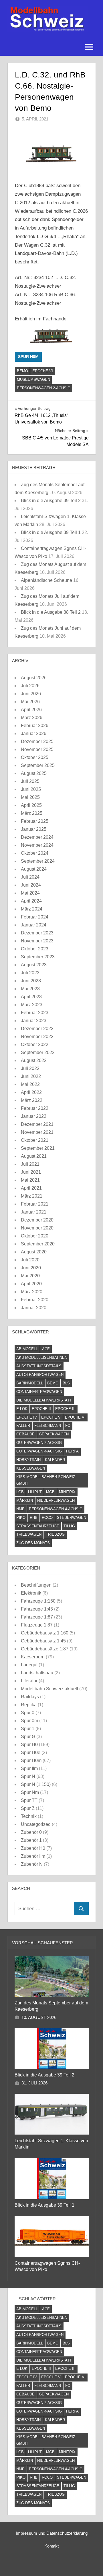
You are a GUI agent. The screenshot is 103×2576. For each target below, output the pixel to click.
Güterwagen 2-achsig (39, 1443)
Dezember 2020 (37, 1220)
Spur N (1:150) (36, 1784)
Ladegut (29, 1665)
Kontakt (51, 2546)
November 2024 (37, 845)
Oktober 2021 (35, 1140)
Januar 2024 (34, 925)
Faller (23, 1426)
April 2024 (31, 901)
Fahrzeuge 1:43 (37, 1609)
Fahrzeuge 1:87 (37, 1617)
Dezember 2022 (37, 1029)
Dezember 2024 (37, 837)
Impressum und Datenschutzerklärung (52, 2533)
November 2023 (37, 941)
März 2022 (32, 1100)
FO (68, 1426)
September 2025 (38, 765)
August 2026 (34, 678)
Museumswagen (33, 379)
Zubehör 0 (31, 1832)
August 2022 (34, 1060)
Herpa (72, 1451)
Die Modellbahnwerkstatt (44, 1400)
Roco (47, 1518)
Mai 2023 (30, 989)
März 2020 (32, 1292)
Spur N (28, 1776)
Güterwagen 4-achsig (39, 1451)
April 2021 (31, 1188)
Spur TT (29, 1800)
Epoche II (41, 1409)
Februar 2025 (35, 821)
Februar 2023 (35, 1013)
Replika (29, 1705)
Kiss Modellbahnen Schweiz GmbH (46, 1480)
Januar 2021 (34, 1212)
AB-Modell (27, 1349)
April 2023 (31, 997)
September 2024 (38, 861)
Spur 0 (28, 1713)
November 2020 (37, 1228)
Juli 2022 (30, 1068)
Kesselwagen (31, 1468)
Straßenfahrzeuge (38, 1526)
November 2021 (37, 1132)
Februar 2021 (35, 1204)
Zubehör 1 (31, 1840)
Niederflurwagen (56, 1500)
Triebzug (55, 1534)
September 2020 (38, 1244)
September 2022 (38, 1052)
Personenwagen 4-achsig (56, 1509)
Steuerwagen (72, 1518)
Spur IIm (29, 1768)
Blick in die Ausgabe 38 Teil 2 (51, 612)
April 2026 (31, 710)
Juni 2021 (31, 1172)
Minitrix (67, 1492)
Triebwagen (29, 1534)
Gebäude (25, 1434)
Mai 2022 (30, 1084)
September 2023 (38, 957)
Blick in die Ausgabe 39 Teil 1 (51, 532)
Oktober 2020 (35, 1236)
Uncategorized (36, 1824)
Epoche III (65, 1409)
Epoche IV (27, 1417)
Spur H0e (31, 1753)
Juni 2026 (31, 694)
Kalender (55, 1460)
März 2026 (32, 718)
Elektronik (31, 1593)
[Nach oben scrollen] (89, 2562)
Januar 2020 (34, 1308)
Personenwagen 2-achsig (44, 388)
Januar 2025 (34, 829)
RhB (34, 1518)
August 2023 (34, 965)
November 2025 (37, 749)
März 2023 (32, 1005)
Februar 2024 (35, 917)
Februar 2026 (35, 726)
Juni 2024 (31, 885)
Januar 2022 (34, 1116)
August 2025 (34, 773)
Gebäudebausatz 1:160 (45, 1633)
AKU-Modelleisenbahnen (42, 1357)
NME (20, 1509)
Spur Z (28, 1808)
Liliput (35, 1492)
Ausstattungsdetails (39, 1366)
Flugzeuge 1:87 (37, 1625)
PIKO (21, 1518)
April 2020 (31, 1284)
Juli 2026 (30, 686)
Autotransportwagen (40, 1375)
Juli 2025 (30, 781)
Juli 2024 (30, 877)
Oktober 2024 (35, 853)
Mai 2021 (30, 1180)
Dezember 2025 (37, 741)
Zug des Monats (33, 1543)
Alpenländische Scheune (46, 580)
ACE (46, 1349)
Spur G (28, 1737)
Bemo (22, 371)
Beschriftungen (36, 1585)
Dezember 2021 (37, 1124)
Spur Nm (30, 1792)
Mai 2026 (30, 702)
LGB (20, 1492)
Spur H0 (29, 1745)
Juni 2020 (31, 1268)
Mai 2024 (30, 893)
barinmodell (30, 1383)
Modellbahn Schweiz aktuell (49, 1689)
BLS (66, 1383)
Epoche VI (43, 371)
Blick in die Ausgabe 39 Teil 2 (51, 501)
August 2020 (34, 1252)
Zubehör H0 (33, 1848)
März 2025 (32, 813)
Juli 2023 (30, 973)
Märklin (25, 1500)
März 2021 (32, 1196)
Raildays (30, 1697)
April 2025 (31, 805)
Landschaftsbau (37, 1673)
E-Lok (22, 1409)
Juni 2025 (31, 789)
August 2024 (34, 869)
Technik (29, 1816)
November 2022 (37, 1037)
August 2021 (34, 1156)
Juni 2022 (31, 1076)
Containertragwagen (39, 1392)
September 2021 (38, 1148)
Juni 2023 (31, 981)
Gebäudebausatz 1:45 (43, 1641)
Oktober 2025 (35, 757)
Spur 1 (28, 1729)
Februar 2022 (35, 1108)
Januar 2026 (34, 733)
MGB (50, 1492)
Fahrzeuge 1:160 (38, 1601)
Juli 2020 (30, 1260)
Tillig (69, 1526)
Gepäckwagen (54, 1434)
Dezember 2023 (37, 933)
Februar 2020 (35, 1300)
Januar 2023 (34, 1021)
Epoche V (51, 1417)
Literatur (29, 1681)
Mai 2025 (30, 797)
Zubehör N (32, 1864)
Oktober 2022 (35, 1044)
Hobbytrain (28, 1460)
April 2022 (31, 1092)
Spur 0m (29, 1721)
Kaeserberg (33, 1657)
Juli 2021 (30, 1164)
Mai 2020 (30, 1276)
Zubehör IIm (33, 1856)
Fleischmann (48, 1426)
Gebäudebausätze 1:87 (45, 1649)
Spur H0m (28, 357)
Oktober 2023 (35, 949)
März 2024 (32, 909)
